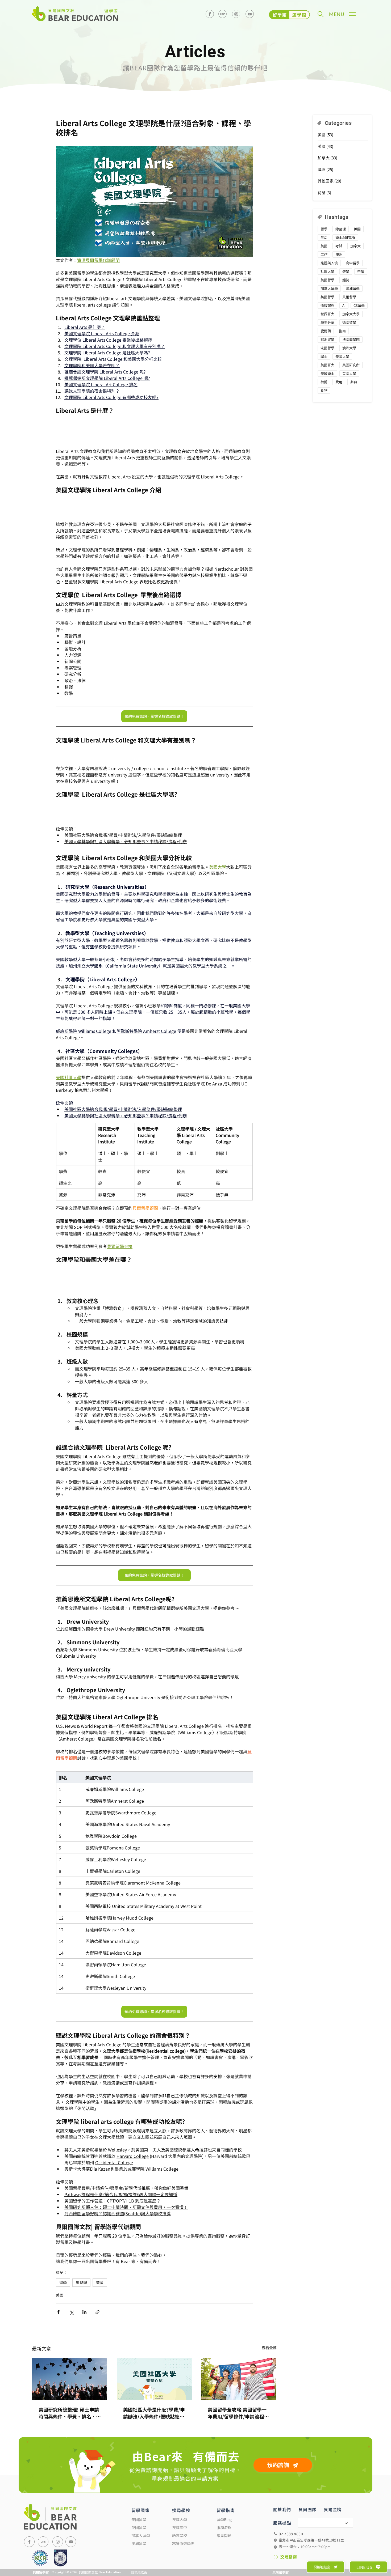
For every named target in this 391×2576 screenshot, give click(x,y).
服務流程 (224, 2557)
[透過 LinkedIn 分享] (84, 2342)
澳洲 (339, 254)
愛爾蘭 (326, 331)
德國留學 (349, 322)
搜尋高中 (180, 2557)
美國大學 (342, 356)
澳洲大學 (349, 348)
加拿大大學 (351, 314)
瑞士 (324, 356)
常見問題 (224, 2565)
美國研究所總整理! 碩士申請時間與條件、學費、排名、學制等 (70, 2443)
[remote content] (154, 429)
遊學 (346, 271)
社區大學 (327, 271)
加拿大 (355, 246)
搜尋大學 (180, 2549)
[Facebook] (210, 14)
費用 (339, 382)
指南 (342, 331)
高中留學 (353, 263)
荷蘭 (324, 382)
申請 (361, 271)
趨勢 (346, 280)
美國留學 (327, 280)
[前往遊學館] (289, 15)
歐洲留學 (327, 339)
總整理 (81, 2312)
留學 (63, 2312)
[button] (321, 14)
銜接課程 (327, 305)
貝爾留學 (349, 297)
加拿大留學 (329, 288)
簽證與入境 (329, 263)
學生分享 (327, 322)
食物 (324, 390)
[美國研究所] (70, 2409)
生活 (324, 237)
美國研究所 (351, 365)
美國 (100, 2312)
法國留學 (327, 348)
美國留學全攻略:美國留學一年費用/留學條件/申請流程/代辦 (237, 2443)
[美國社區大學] (154, 2409)
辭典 (354, 382)
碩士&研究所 (345, 237)
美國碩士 (327, 373)
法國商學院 (351, 339)
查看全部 (269, 2377)
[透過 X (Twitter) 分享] (71, 2342)
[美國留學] (239, 2409)
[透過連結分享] (97, 2342)
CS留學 (359, 305)
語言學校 (180, 2565)
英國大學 (349, 373)
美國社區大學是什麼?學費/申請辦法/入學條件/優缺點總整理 (154, 2443)
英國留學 (327, 297)
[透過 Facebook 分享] (58, 2342)
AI (344, 305)
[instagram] (236, 14)
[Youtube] (250, 14)
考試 (339, 246)
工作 (324, 254)
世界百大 (327, 314)
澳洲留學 (353, 288)
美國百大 (327, 365)
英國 (357, 229)
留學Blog (224, 2549)
